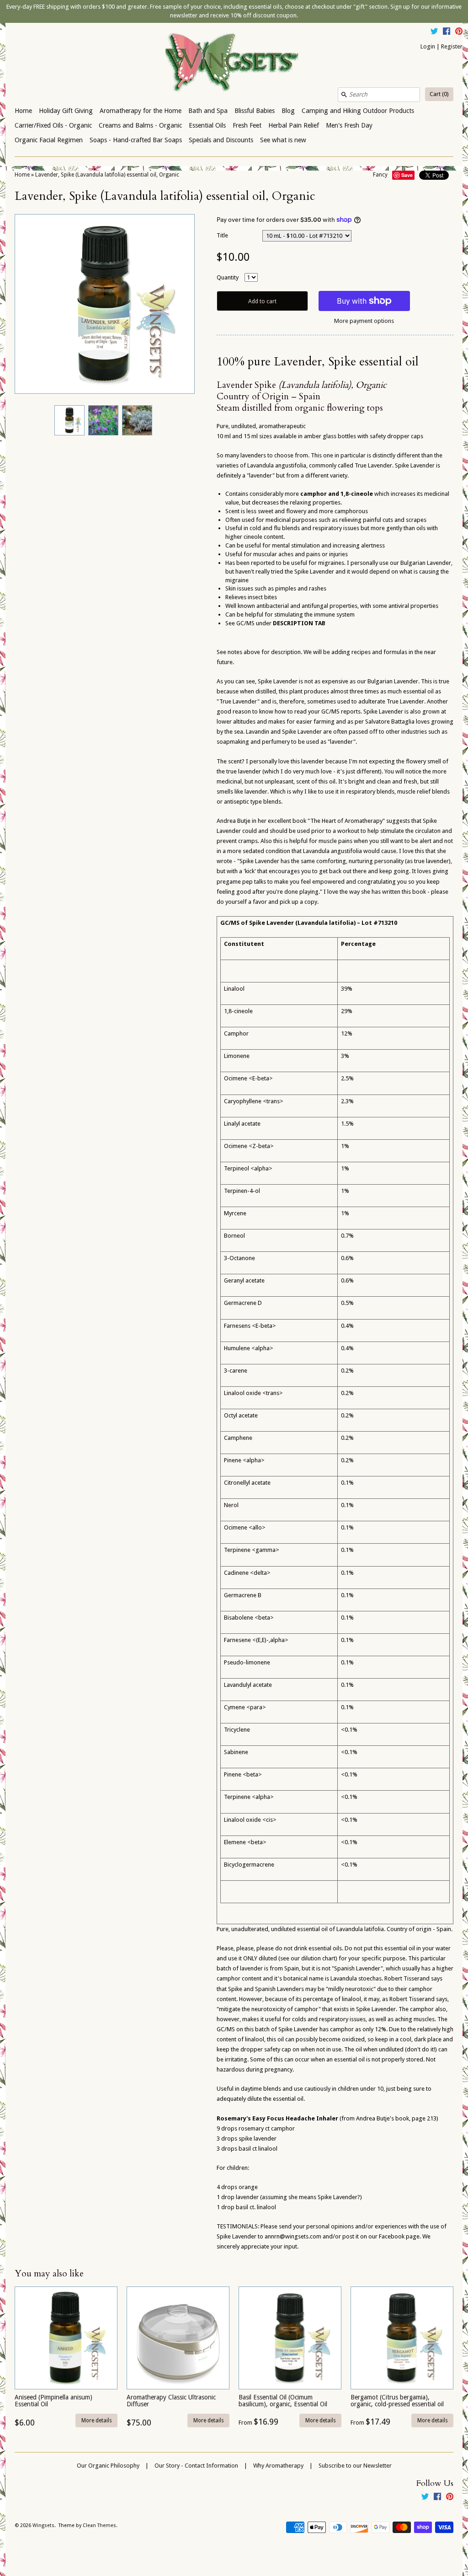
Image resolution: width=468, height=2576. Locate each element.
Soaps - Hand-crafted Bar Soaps (136, 140)
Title (222, 235)
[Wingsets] (234, 63)
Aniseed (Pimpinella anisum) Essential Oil (53, 2401)
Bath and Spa (208, 111)
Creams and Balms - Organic (140, 125)
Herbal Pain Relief (294, 125)
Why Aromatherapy (278, 2466)
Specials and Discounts (221, 140)
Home (23, 111)
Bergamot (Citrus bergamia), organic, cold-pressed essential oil (397, 2401)
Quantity (228, 277)
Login (428, 46)
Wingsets (43, 2525)
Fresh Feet (247, 125)
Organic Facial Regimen (49, 140)
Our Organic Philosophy (108, 2466)
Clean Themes (99, 2525)
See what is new (283, 140)
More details (97, 2420)
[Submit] (344, 95)
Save (407, 175)
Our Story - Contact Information (196, 2466)
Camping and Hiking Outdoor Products (358, 111)
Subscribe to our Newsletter (355, 2466)
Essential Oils (207, 125)
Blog (288, 111)
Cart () (439, 94)
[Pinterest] (459, 32)
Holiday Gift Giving (66, 111)
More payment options (364, 321)
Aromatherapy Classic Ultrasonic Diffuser (171, 2401)
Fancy (380, 175)
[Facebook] (447, 32)
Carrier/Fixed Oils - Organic (53, 125)
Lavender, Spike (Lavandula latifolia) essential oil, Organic (107, 175)
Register (452, 46)
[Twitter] (434, 32)
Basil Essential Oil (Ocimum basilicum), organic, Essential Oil (283, 2401)
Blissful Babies (255, 111)
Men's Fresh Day (349, 125)
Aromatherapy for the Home (141, 111)
